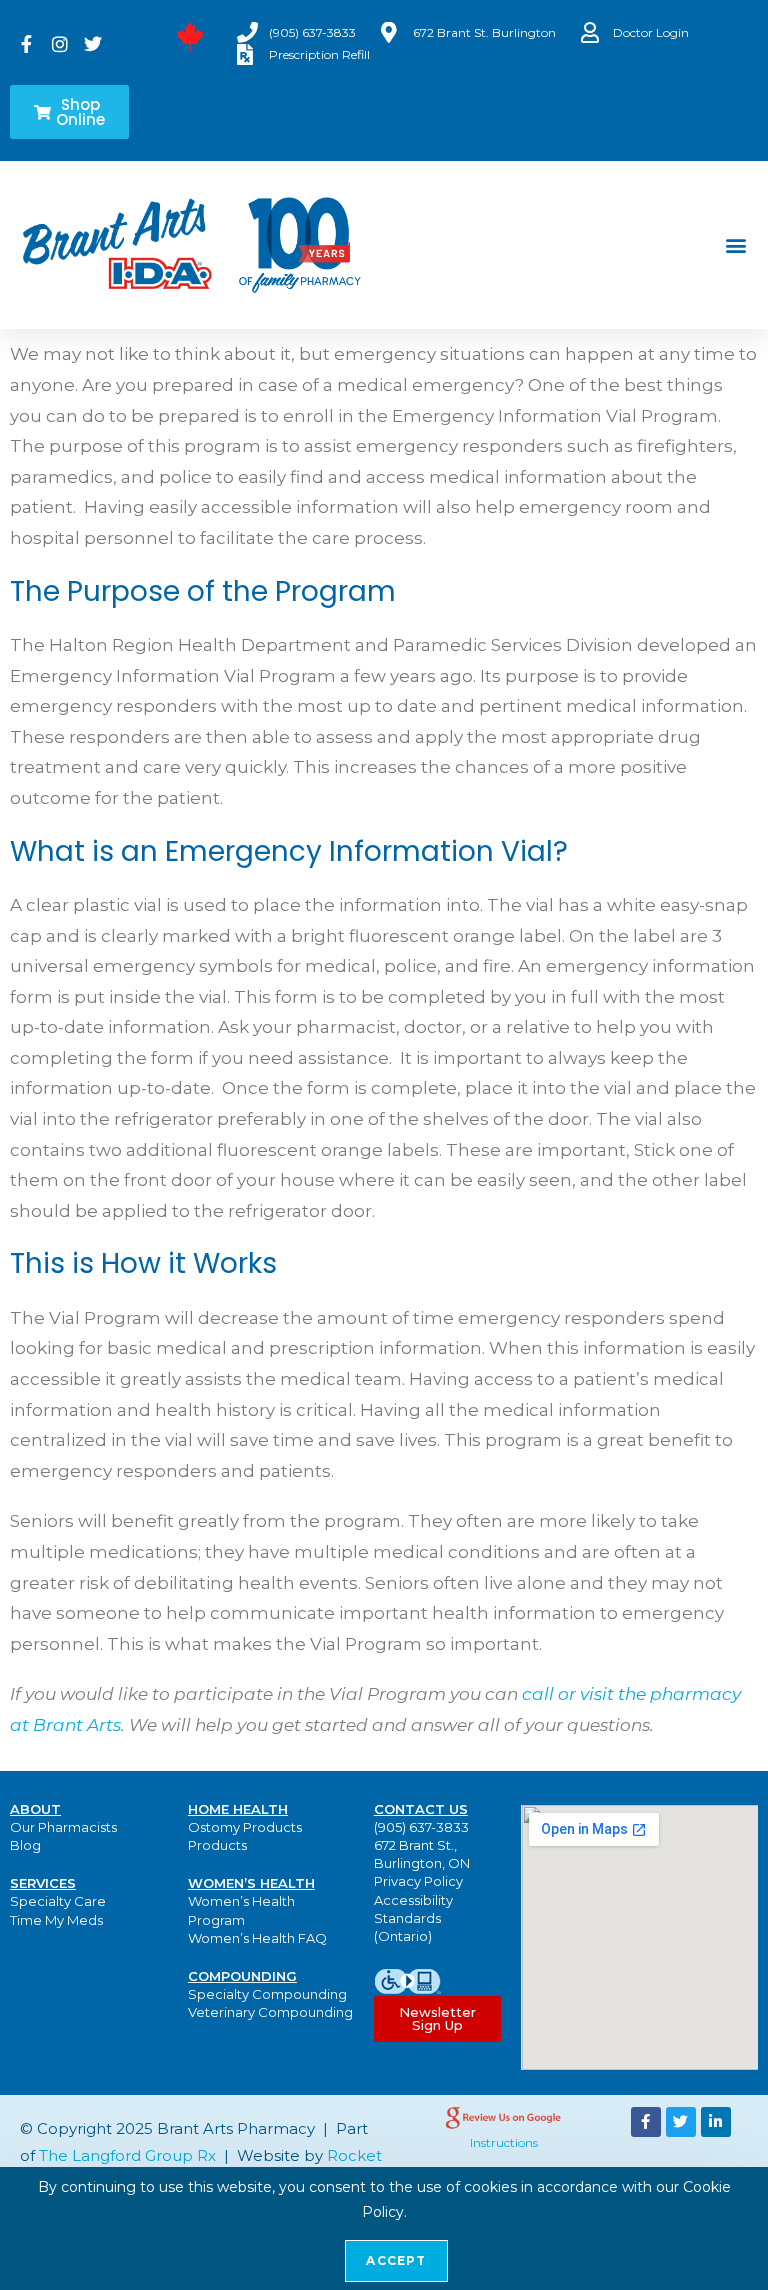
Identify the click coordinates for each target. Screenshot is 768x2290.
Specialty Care (58, 1901)
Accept (396, 2260)
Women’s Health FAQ (257, 1938)
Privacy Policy (418, 1881)
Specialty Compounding (267, 1994)
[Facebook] (646, 2122)
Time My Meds (56, 1920)
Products (217, 1845)
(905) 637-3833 (421, 1827)
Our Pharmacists (63, 1827)
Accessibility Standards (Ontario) (413, 1918)
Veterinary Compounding (270, 2012)
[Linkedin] (716, 2122)
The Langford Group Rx (127, 2155)
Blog (25, 1845)
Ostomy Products (245, 1827)
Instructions (504, 2142)
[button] (736, 245)
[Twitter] (681, 2122)
